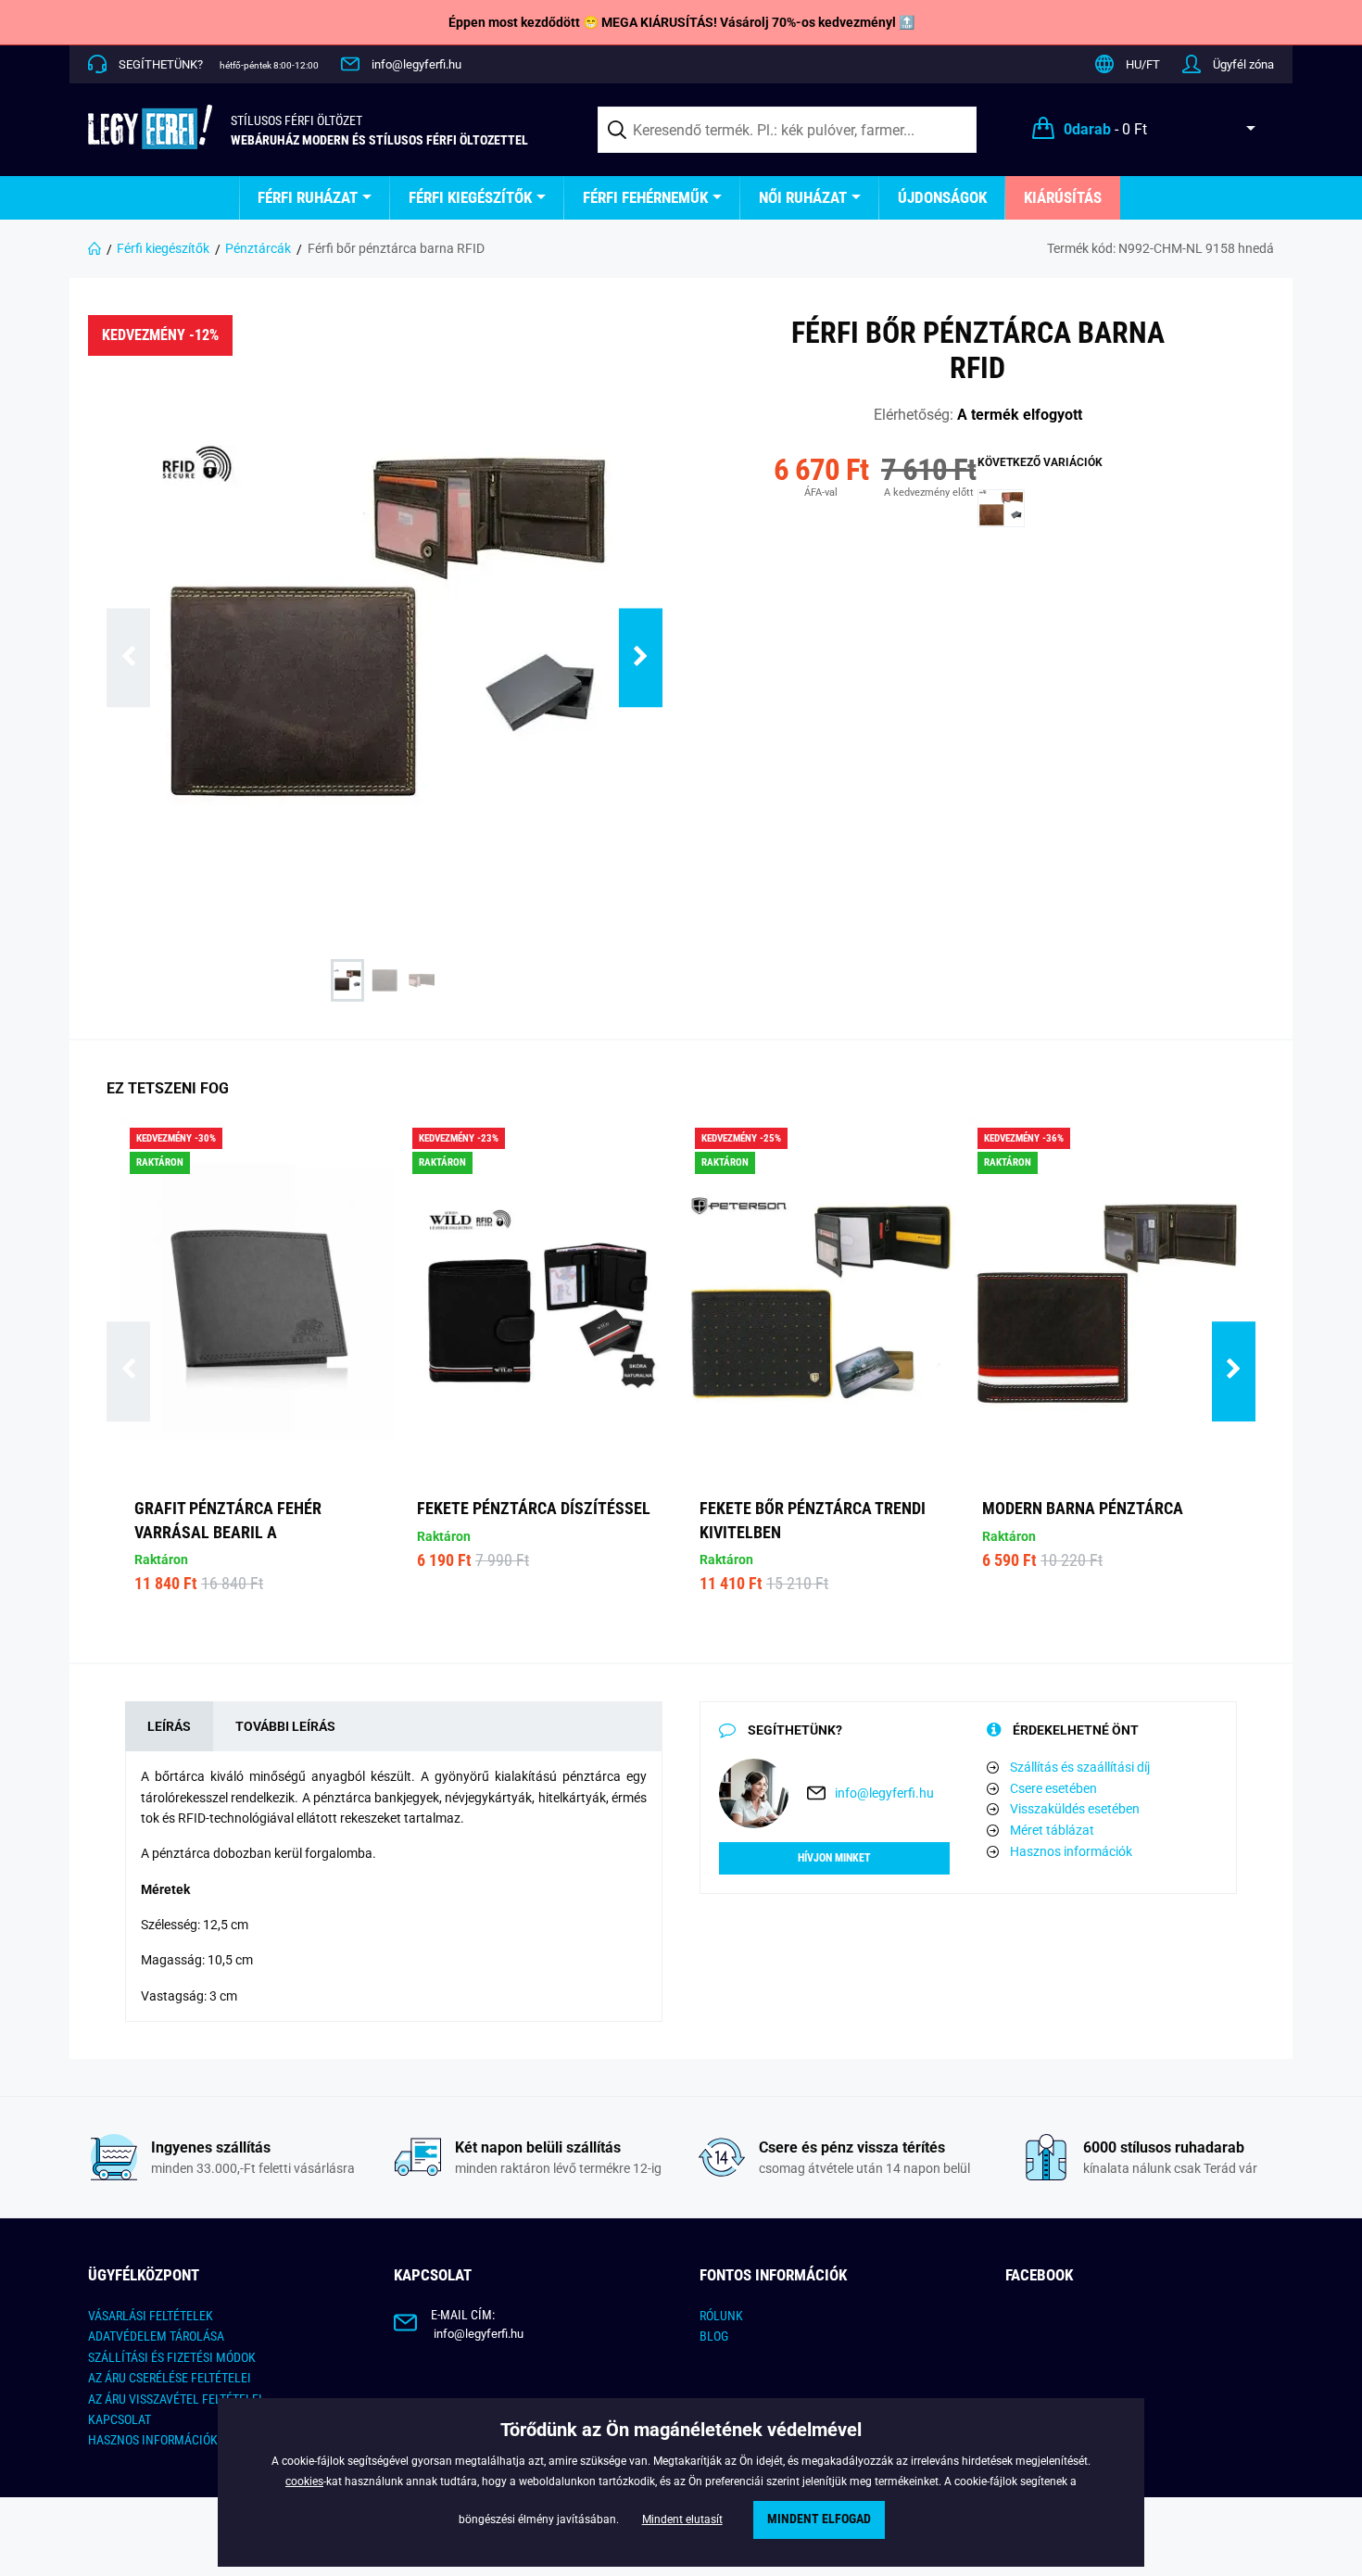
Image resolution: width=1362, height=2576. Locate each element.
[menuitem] (315, 198)
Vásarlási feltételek (151, 2316)
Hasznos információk (1071, 1851)
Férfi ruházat (308, 197)
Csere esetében (1053, 1788)
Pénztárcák (258, 248)
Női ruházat (803, 197)
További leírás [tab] (285, 1726)
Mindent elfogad (819, 2519)
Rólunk (721, 2316)
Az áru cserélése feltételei (170, 2378)
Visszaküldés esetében (1075, 1809)
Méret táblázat (1052, 1830)
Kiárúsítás (1063, 197)
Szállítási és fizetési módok (172, 2357)
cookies (304, 2481)
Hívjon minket (834, 1858)
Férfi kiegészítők (470, 197)
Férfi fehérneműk (645, 197)
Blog (714, 2336)
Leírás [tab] (169, 1726)
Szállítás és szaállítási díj (1080, 1767)
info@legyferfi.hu (416, 64)
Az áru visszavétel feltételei (175, 2399)
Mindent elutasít (682, 2519)
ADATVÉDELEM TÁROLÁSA (156, 2336)
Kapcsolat (120, 2419)
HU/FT (1143, 64)
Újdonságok (942, 197)
